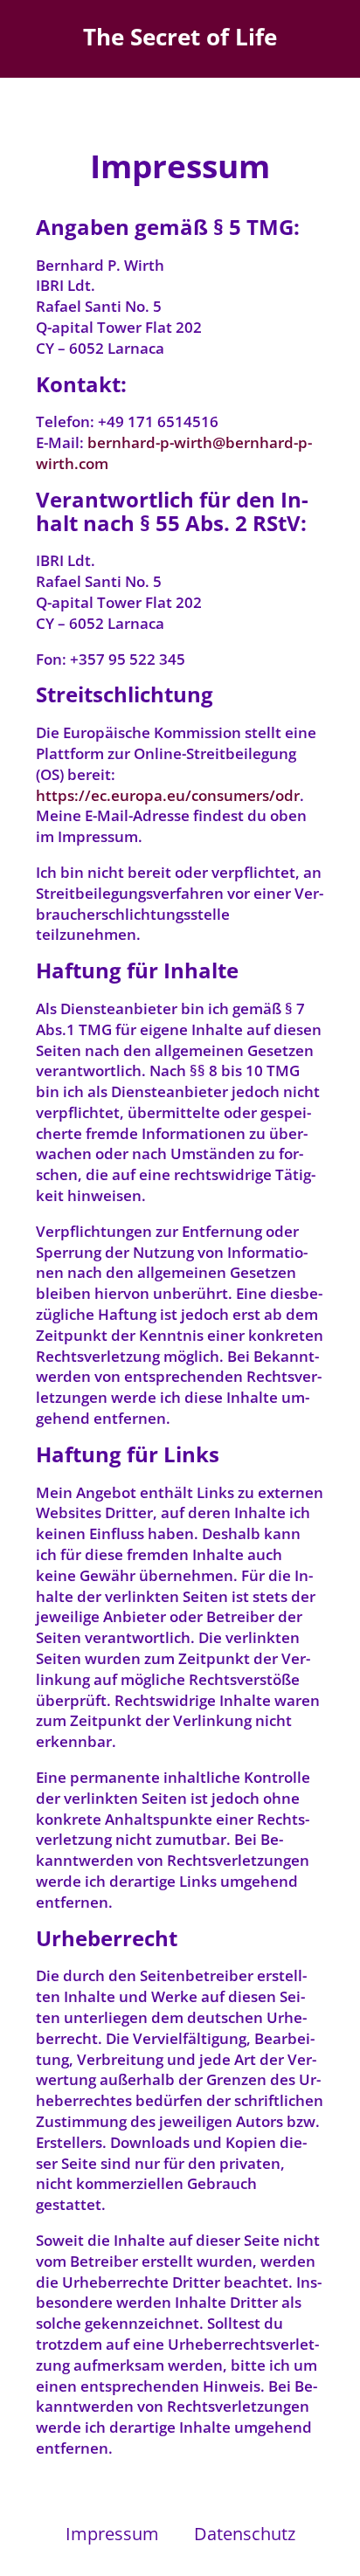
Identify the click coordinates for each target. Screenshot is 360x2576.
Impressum (112, 2534)
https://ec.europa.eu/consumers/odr (168, 795)
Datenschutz (245, 2534)
